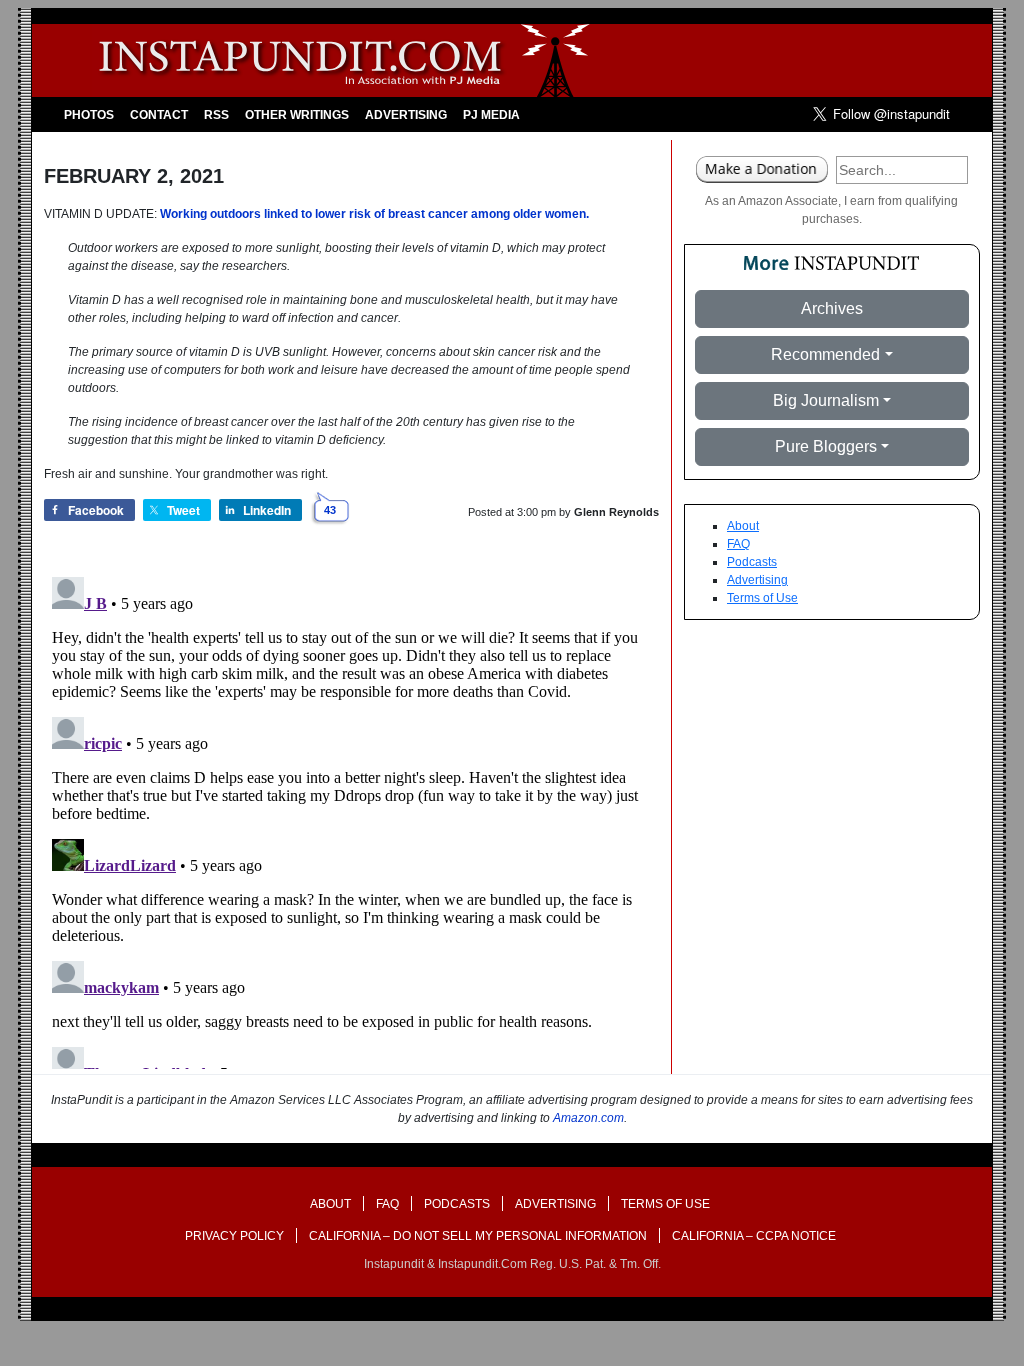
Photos (89, 115)
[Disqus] (351, 819)
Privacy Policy (234, 1236)
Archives (832, 308)
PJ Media (491, 115)
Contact (159, 115)
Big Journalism (826, 400)
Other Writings (297, 115)
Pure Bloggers (826, 446)
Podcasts (752, 562)
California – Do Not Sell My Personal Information (478, 1236)
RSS (216, 115)
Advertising (406, 115)
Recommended (825, 354)
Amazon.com (588, 1118)
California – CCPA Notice (754, 1236)
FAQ (738, 544)
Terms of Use (762, 598)
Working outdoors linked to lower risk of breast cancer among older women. (374, 214)
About (743, 526)
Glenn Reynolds (616, 512)
